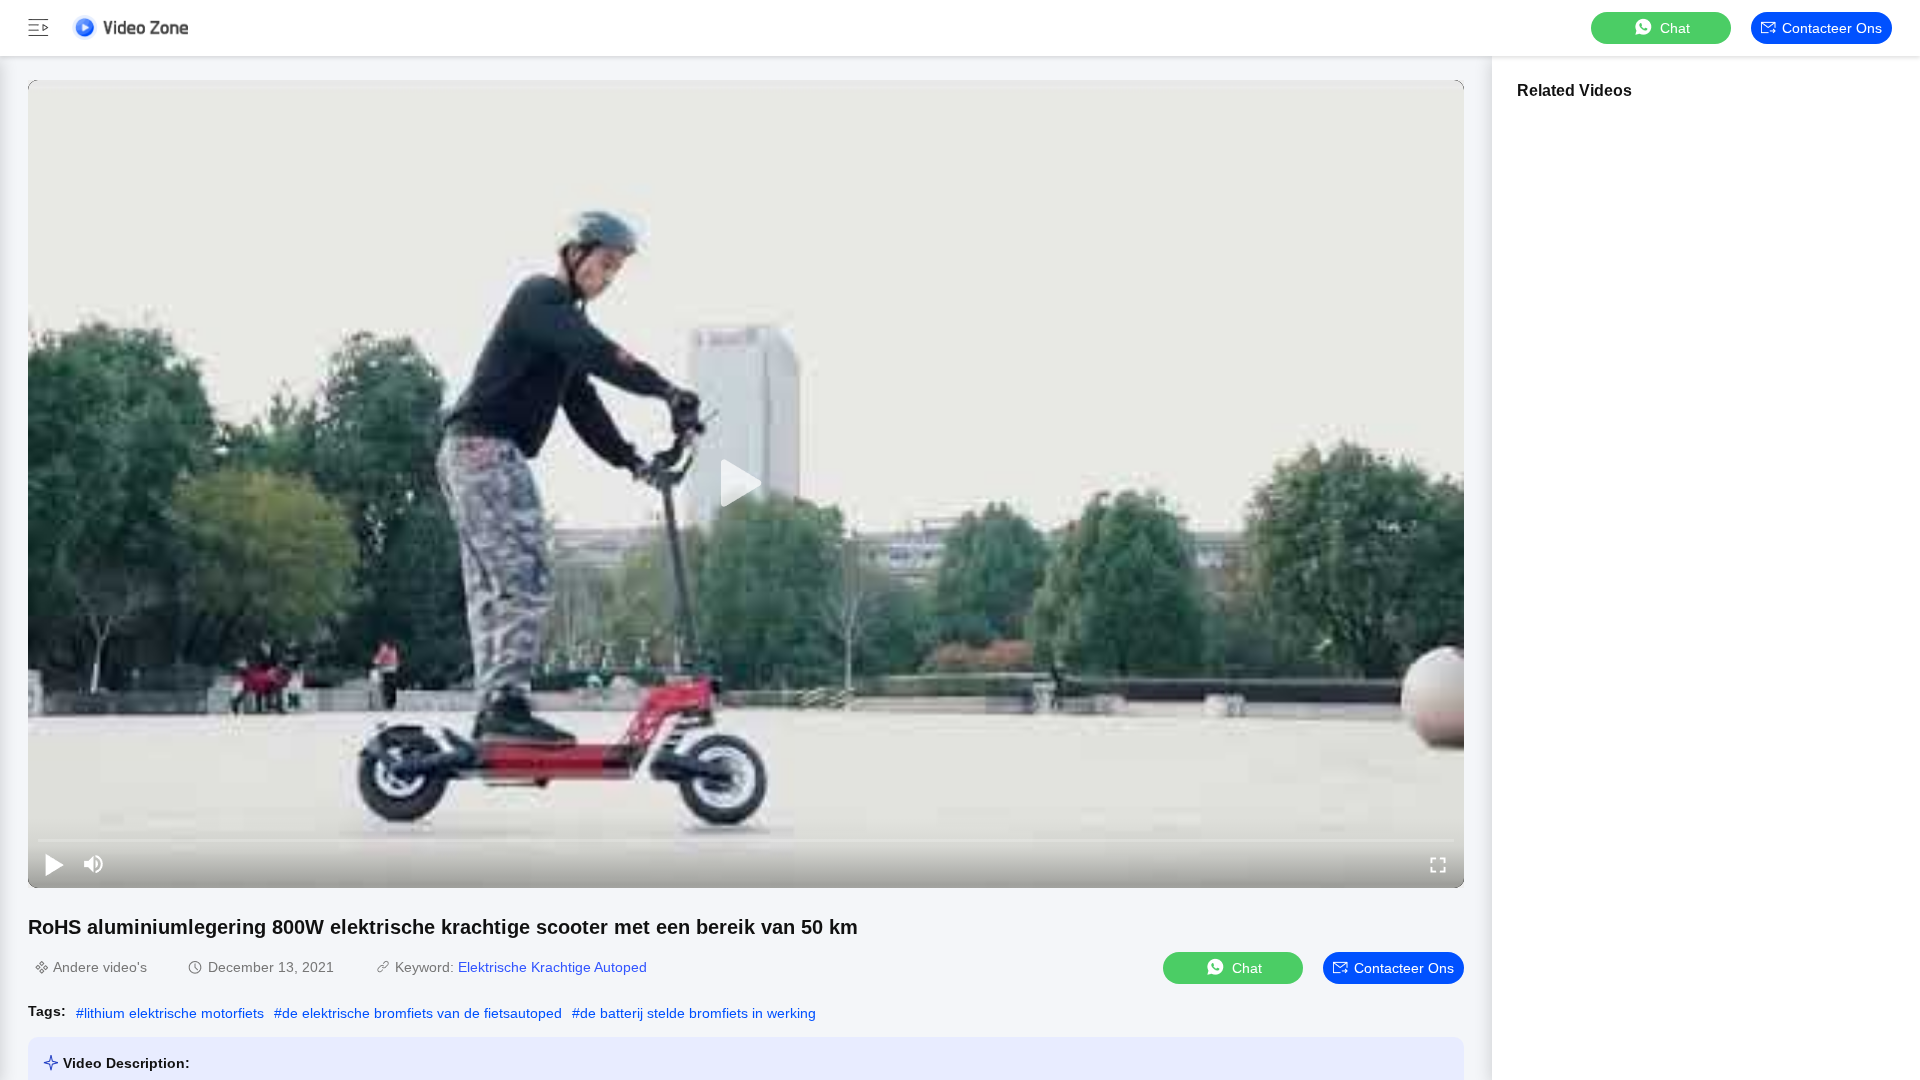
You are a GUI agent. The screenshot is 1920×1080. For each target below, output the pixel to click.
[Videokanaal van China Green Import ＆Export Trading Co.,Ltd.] (130, 27)
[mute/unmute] (94, 864)
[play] (746, 484)
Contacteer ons (1832, 28)
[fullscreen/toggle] (1438, 864)
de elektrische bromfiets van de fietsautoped (422, 1013)
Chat (1675, 28)
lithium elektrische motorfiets (174, 1013)
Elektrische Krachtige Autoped (552, 967)
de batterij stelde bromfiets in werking (698, 1013)
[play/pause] (54, 864)
